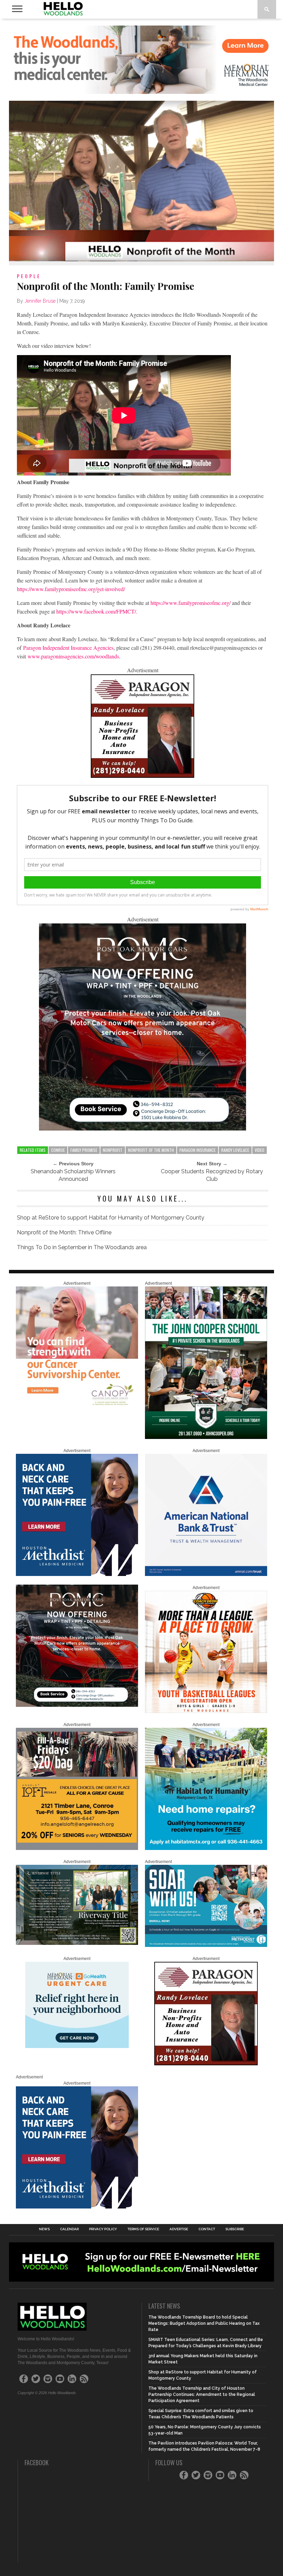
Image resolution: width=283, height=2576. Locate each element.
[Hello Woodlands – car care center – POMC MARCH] (143, 1128)
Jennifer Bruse (40, 301)
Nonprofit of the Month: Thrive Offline (64, 1232)
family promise (84, 1150)
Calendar (69, 2229)
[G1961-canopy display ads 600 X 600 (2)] (77, 1407)
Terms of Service (143, 2229)
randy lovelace (235, 1150)
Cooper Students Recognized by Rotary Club (212, 1175)
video (260, 1150)
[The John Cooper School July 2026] (206, 1438)
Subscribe (235, 2229)
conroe (58, 1150)
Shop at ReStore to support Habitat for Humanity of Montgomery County (111, 1218)
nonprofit (113, 1150)
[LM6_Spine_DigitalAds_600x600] (77, 1575)
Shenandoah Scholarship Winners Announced (73, 1175)
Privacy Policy (103, 2229)
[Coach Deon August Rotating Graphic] (206, 1712)
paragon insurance (198, 1150)
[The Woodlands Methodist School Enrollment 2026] (206, 1946)
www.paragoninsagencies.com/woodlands (73, 656)
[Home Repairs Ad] (206, 1849)
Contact (207, 2229)
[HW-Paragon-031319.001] (143, 776)
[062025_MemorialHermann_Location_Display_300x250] (77, 2047)
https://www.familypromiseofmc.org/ (191, 603)
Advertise (179, 2229)
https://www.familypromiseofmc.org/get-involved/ (71, 589)
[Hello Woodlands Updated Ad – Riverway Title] (77, 1943)
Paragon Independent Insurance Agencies (68, 648)
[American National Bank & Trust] (206, 1575)
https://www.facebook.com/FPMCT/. (97, 611)
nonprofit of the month (151, 1150)
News (44, 2229)
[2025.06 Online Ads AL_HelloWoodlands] (77, 1849)
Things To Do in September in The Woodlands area (82, 1247)
